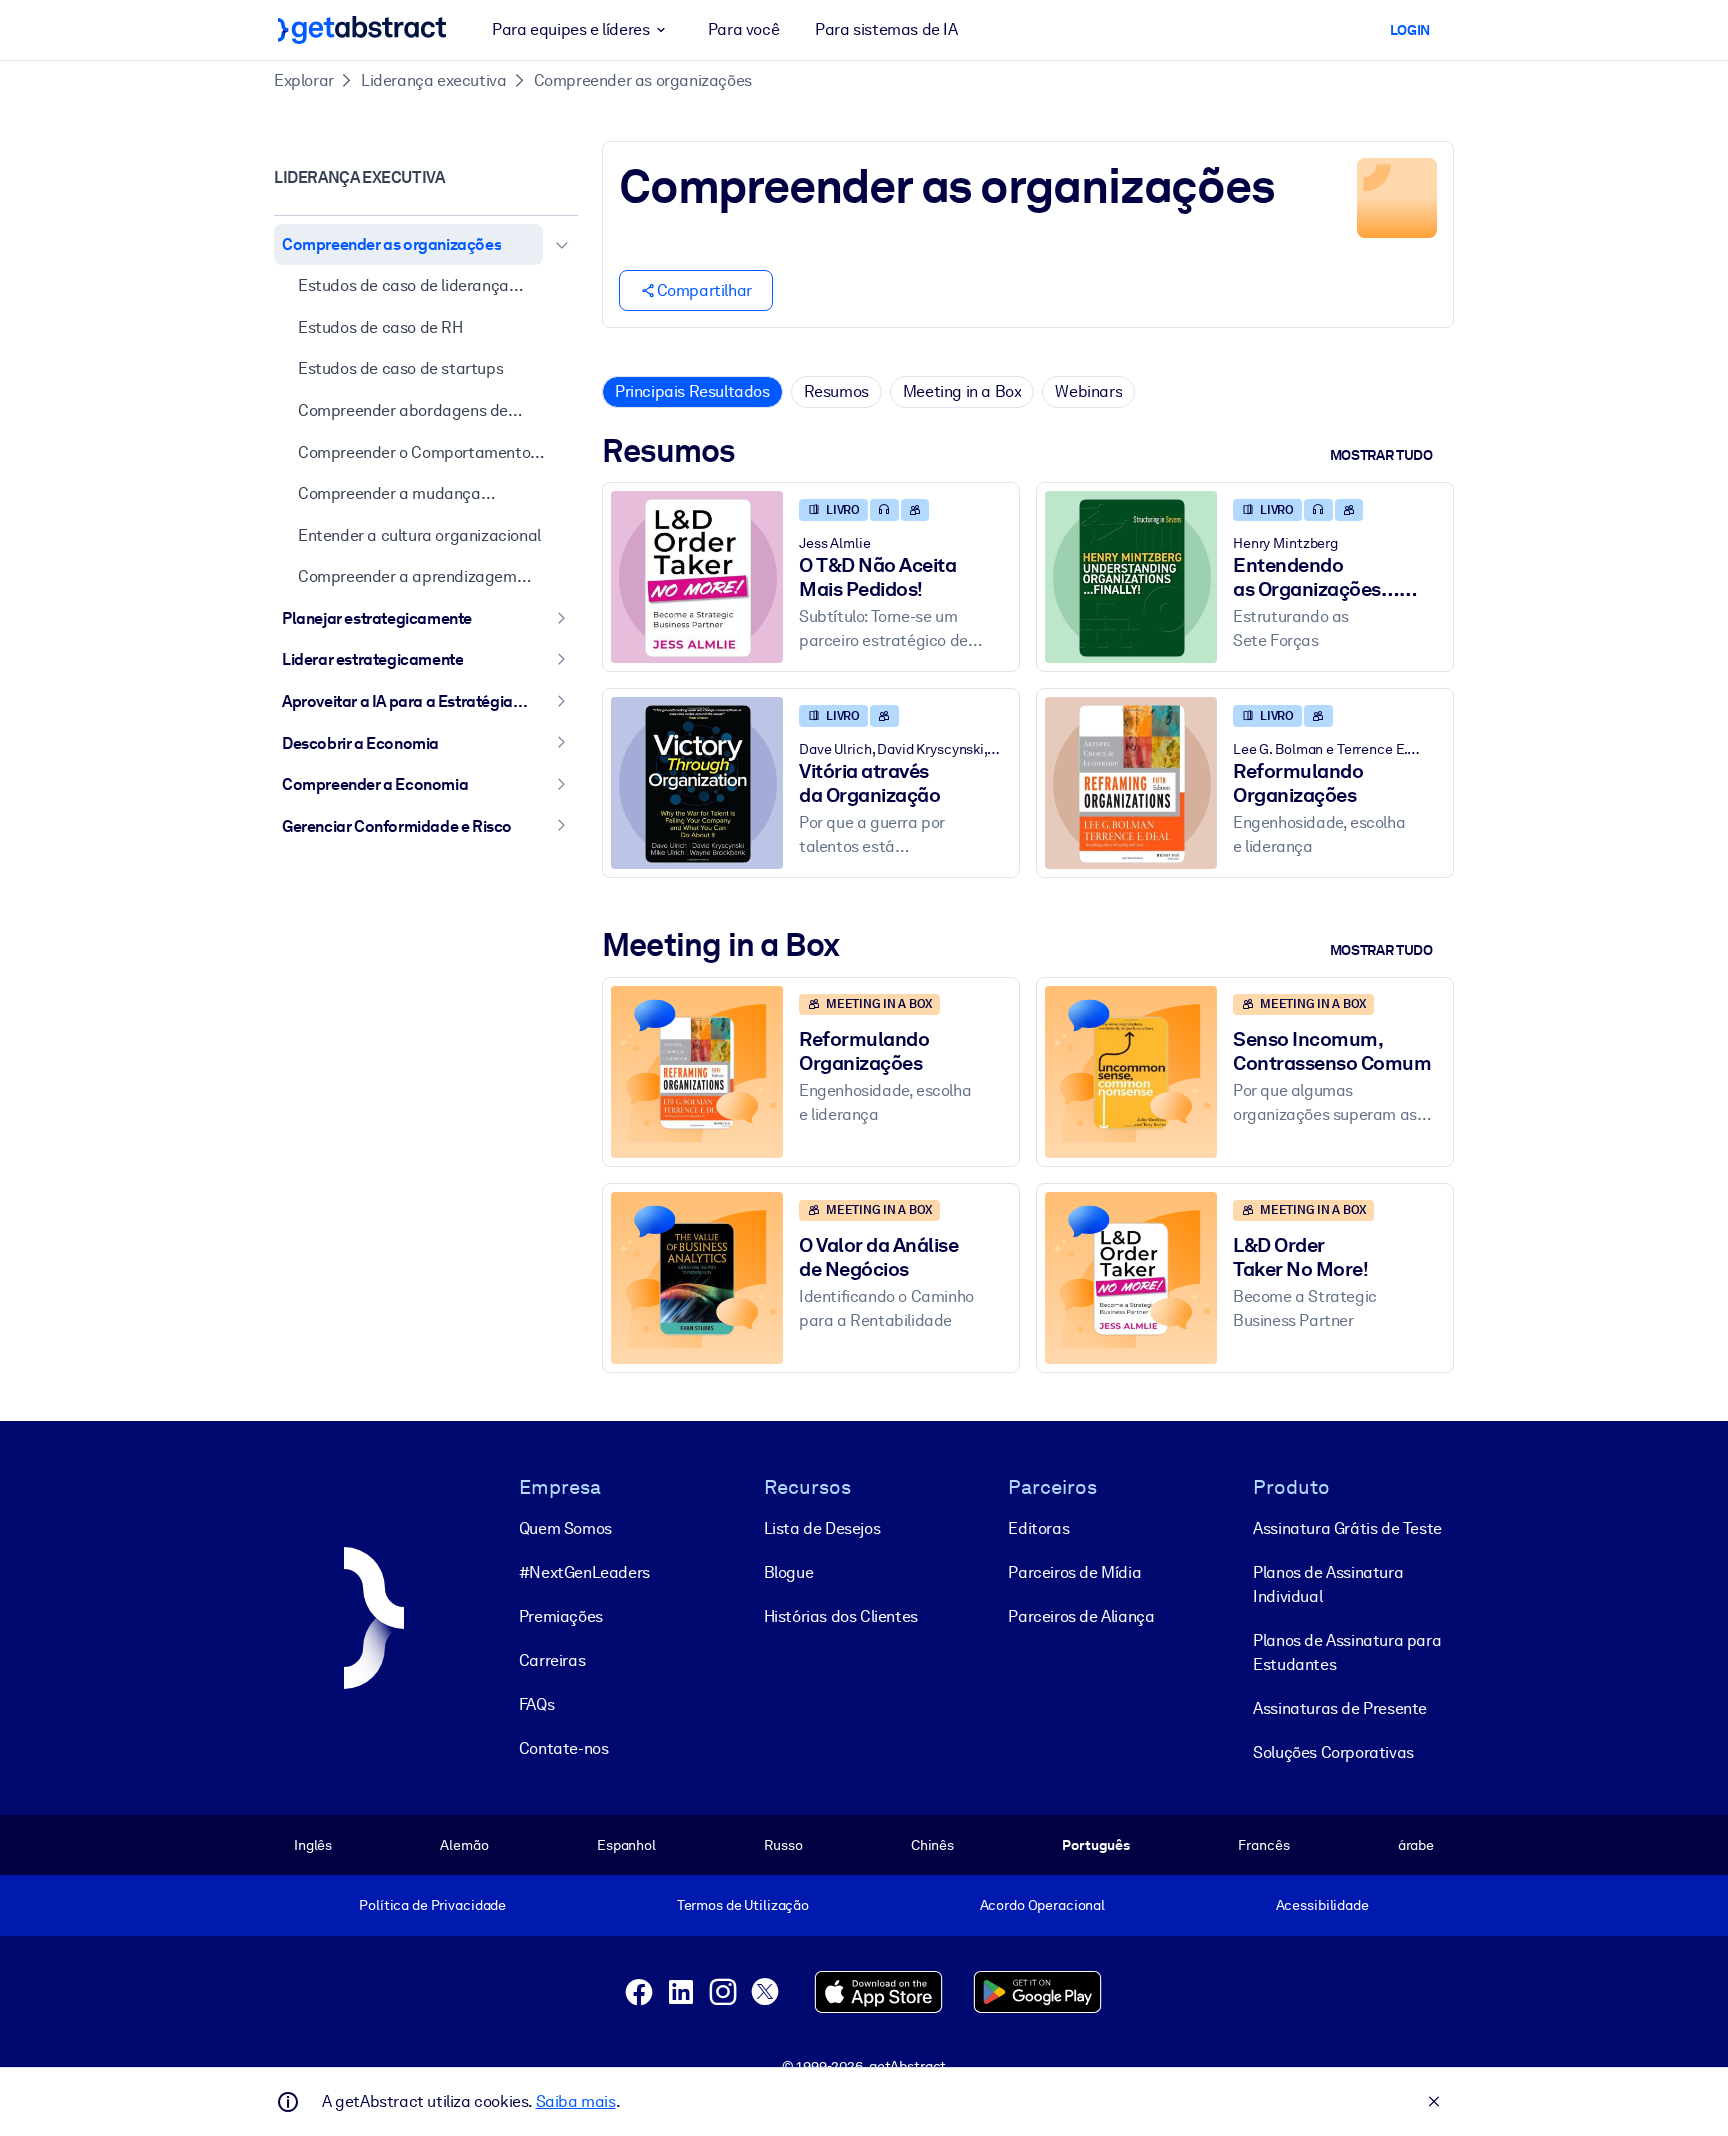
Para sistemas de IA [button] (886, 29)
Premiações (561, 1616)
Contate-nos (564, 1748)
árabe (1416, 1845)
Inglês (313, 1845)
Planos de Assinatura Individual (1328, 1584)
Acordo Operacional (1043, 1905)
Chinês (932, 1845)
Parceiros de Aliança (1081, 1616)
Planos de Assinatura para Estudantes (1347, 1652)
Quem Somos (565, 1528)
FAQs (536, 1704)
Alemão (464, 1845)
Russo (783, 1845)
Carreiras (552, 1660)
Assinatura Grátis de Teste (1347, 1528)
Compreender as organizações (643, 80)
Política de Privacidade (432, 1905)
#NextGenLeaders (584, 1572)
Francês (1263, 1845)
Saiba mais (576, 2101)
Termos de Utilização (743, 1905)
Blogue (789, 1572)
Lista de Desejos (822, 1528)
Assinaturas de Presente (1340, 1708)
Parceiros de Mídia (1074, 1572)
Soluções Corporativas (1333, 1752)
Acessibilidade (1322, 1905)
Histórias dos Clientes (841, 1616)
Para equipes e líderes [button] (570, 29)
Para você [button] (743, 29)
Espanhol (626, 1845)
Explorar (304, 80)
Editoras (1038, 1528)
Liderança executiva (433, 80)
